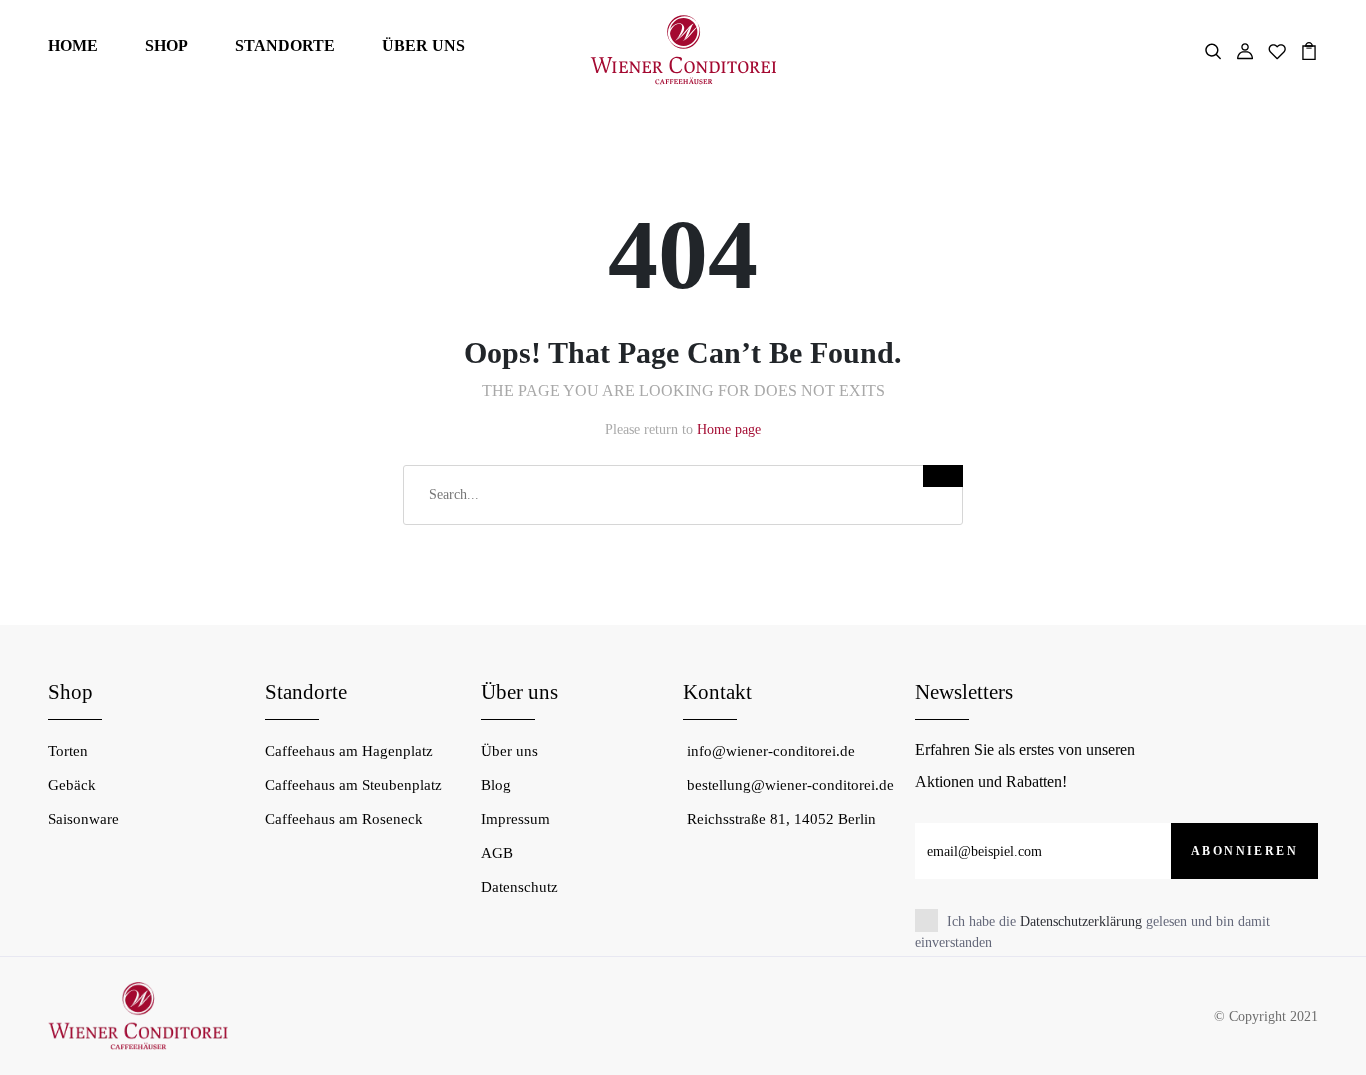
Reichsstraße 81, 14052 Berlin (781, 819)
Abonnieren (1244, 851)
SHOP (166, 45)
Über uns (509, 751)
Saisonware (83, 819)
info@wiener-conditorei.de (771, 751)
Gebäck (72, 785)
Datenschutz (519, 887)
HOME (73, 45)
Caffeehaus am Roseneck (344, 819)
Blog (496, 785)
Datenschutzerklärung (1081, 921)
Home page (729, 429)
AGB (497, 853)
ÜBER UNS (423, 45)
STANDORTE (285, 45)
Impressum (515, 819)
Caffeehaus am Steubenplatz (353, 785)
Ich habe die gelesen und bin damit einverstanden (1092, 932)
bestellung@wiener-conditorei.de (790, 785)
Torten (68, 751)
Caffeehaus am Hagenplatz (349, 751)
